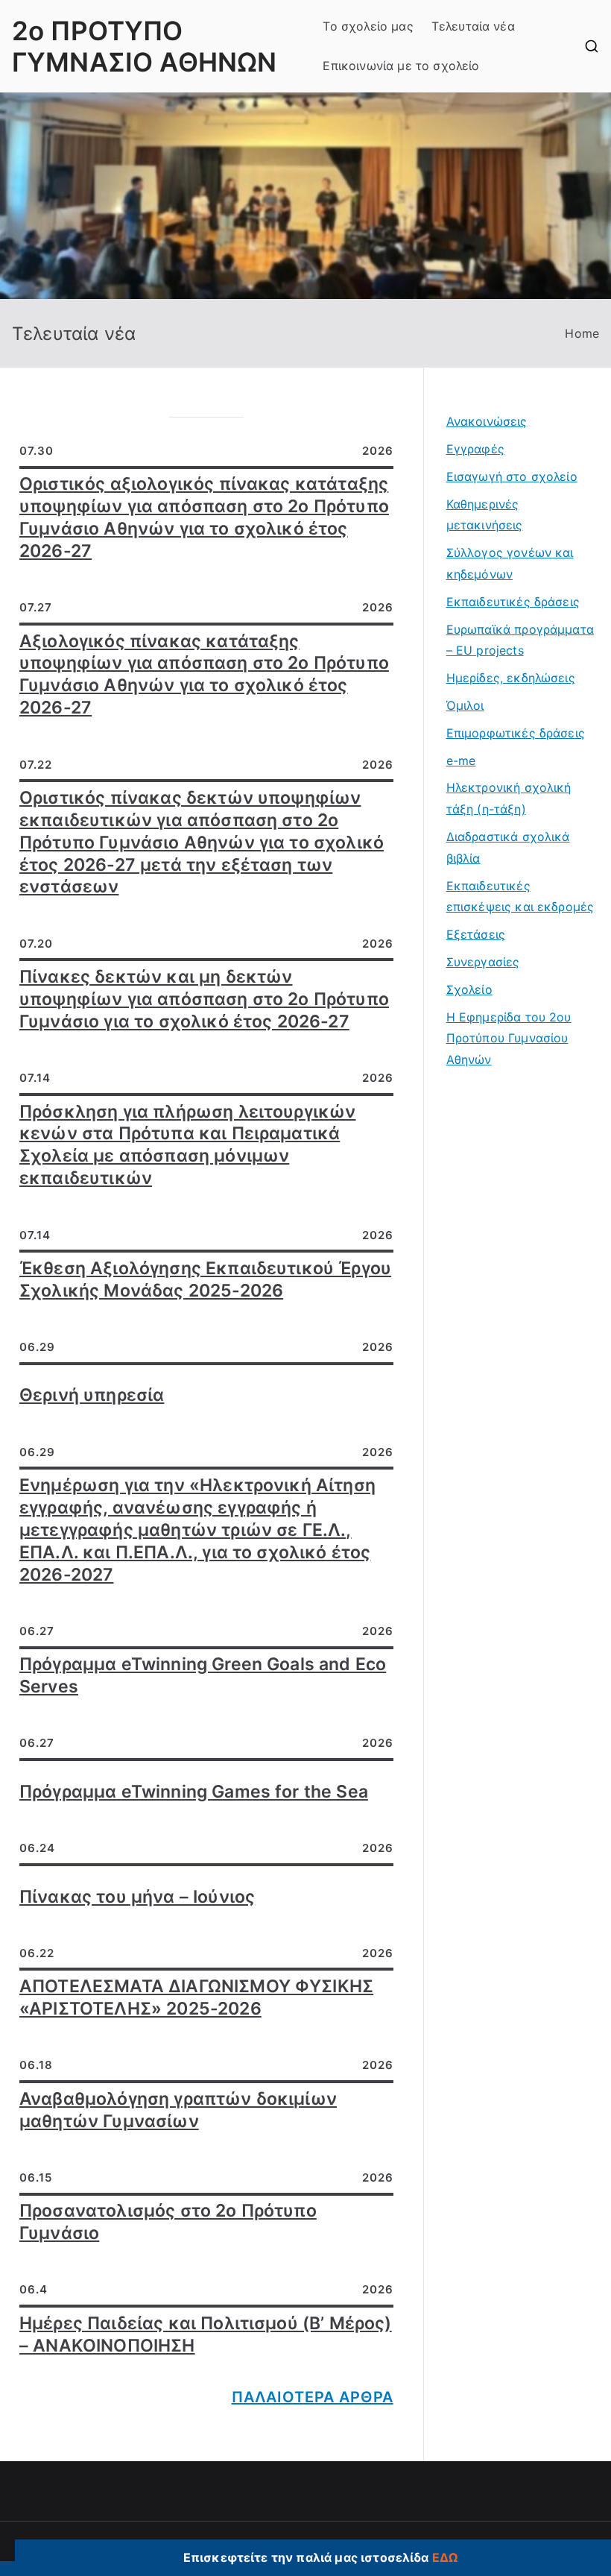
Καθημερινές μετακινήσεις (485, 515)
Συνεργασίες (483, 962)
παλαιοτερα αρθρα (313, 2397)
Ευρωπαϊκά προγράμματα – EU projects (520, 640)
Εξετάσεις (476, 934)
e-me (461, 760)
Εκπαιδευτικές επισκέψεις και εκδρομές (520, 897)
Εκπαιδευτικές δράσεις (513, 602)
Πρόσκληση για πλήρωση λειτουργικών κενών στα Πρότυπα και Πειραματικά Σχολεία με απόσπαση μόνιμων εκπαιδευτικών (187, 1145)
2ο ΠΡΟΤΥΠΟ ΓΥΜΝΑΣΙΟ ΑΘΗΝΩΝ (144, 46)
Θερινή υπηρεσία (92, 1395)
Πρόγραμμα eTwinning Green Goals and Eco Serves (203, 1675)
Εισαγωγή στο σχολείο (512, 476)
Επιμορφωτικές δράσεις (516, 733)
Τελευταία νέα (473, 26)
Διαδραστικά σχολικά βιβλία (508, 847)
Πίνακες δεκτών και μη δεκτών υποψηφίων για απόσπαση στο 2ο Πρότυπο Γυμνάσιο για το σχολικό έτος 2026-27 (204, 999)
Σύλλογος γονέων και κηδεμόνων (510, 563)
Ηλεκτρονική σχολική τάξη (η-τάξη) (509, 798)
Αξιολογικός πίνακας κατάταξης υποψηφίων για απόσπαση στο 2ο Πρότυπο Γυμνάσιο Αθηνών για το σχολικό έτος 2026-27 (204, 675)
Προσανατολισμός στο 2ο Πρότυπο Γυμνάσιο (168, 2222)
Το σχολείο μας (368, 26)
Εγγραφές (475, 449)
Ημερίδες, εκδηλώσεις (511, 678)
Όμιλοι (465, 705)
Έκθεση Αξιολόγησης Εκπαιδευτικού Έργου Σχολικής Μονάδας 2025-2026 (205, 1279)
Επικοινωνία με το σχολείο (401, 66)
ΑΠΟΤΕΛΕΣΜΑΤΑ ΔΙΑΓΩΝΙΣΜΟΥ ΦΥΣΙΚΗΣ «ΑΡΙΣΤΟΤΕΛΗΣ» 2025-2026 (196, 1997)
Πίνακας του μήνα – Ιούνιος (137, 1897)
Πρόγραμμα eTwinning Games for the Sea (194, 1792)
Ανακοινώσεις (487, 421)
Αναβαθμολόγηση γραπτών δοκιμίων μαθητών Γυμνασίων (178, 2110)
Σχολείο (469, 989)
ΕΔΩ (445, 2557)
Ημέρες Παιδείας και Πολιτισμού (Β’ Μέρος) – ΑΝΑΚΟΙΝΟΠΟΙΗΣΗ (206, 2334)
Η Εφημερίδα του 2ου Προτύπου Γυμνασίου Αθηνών (509, 1039)
